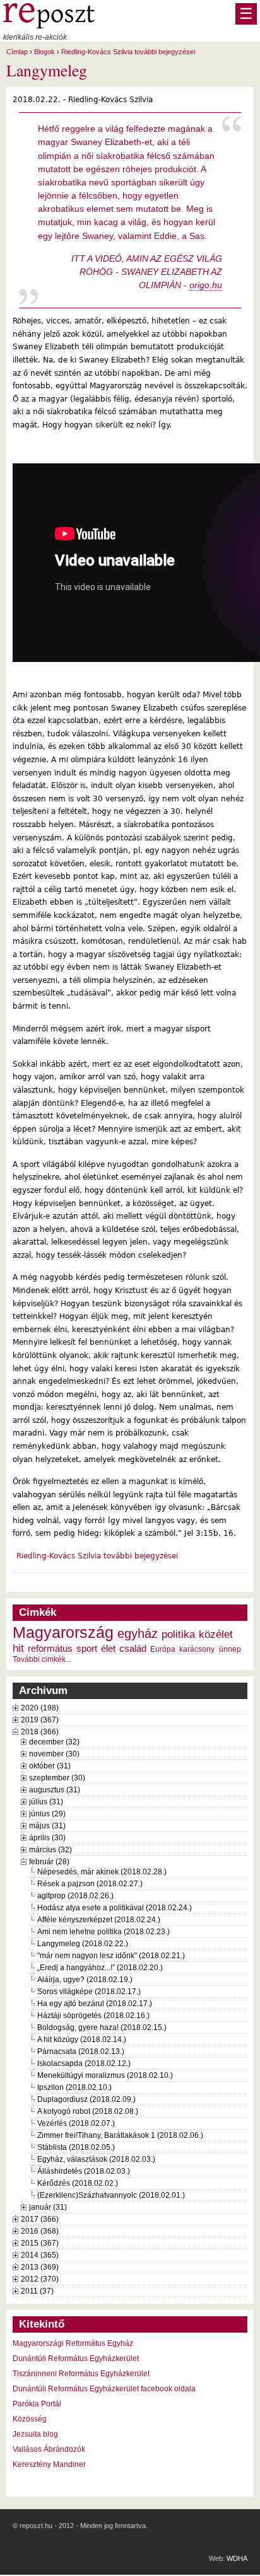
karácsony (197, 1649)
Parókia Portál (37, 2404)
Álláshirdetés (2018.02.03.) (84, 2171)
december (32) (54, 1742)
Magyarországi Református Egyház (73, 2343)
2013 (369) (40, 2267)
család (133, 1649)
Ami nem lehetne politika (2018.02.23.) (103, 1932)
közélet (216, 1634)
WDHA (237, 2558)
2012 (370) (40, 2279)
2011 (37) (37, 2291)
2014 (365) (40, 2255)
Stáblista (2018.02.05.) (76, 2147)
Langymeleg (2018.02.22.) (83, 1944)
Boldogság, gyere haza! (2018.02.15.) (102, 2028)
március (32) (50, 1850)
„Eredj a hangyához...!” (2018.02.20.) (100, 1968)
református (50, 1649)
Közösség (30, 2419)
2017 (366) (40, 2219)
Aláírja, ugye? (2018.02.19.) (85, 1980)
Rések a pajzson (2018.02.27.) (90, 1884)
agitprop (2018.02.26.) (75, 1896)
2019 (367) (40, 1720)
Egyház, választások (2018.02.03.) (96, 2159)
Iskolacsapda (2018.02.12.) (84, 2063)
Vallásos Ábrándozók (49, 2449)
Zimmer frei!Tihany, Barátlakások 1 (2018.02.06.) (120, 2135)
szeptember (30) (57, 1778)
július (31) (46, 1802)
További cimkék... (42, 1659)
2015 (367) (40, 2243)
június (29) (47, 1814)
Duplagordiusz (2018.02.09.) (86, 2099)
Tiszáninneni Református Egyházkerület (81, 2374)
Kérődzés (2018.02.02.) (78, 2183)
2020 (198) (40, 1708)
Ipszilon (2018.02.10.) (74, 2087)
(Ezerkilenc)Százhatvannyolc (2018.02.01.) (111, 2195)
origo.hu (206, 285)
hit (18, 1648)
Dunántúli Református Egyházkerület (76, 2358)
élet (108, 1649)
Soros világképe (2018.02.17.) (89, 1992)
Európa (163, 1649)
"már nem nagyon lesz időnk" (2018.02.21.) (111, 1956)
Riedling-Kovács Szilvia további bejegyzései (128, 52)
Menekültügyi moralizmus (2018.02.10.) (105, 2075)
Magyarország (63, 1633)
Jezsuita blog (35, 2434)
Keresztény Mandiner (49, 2464)
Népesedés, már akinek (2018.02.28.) (102, 1872)
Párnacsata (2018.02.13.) (81, 2051)
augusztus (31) (55, 1790)
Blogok (44, 52)
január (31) (48, 2207)
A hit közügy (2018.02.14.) (82, 2039)
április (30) (47, 1838)
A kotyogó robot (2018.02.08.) (88, 2111)
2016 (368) (40, 2231)
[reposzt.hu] (49, 26)
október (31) (50, 1766)
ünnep (230, 1649)
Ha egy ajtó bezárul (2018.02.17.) (95, 2004)
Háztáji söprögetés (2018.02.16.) (93, 2016)
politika (178, 1634)
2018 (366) (40, 1732)
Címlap (17, 52)
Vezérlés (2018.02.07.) (76, 2123)
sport (87, 1649)
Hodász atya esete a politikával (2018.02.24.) (115, 1908)
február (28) (49, 1862)
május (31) (47, 1826)
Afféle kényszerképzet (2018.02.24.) (99, 1920)
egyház (138, 1633)
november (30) (54, 1754)
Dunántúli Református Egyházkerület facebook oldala (104, 2389)
